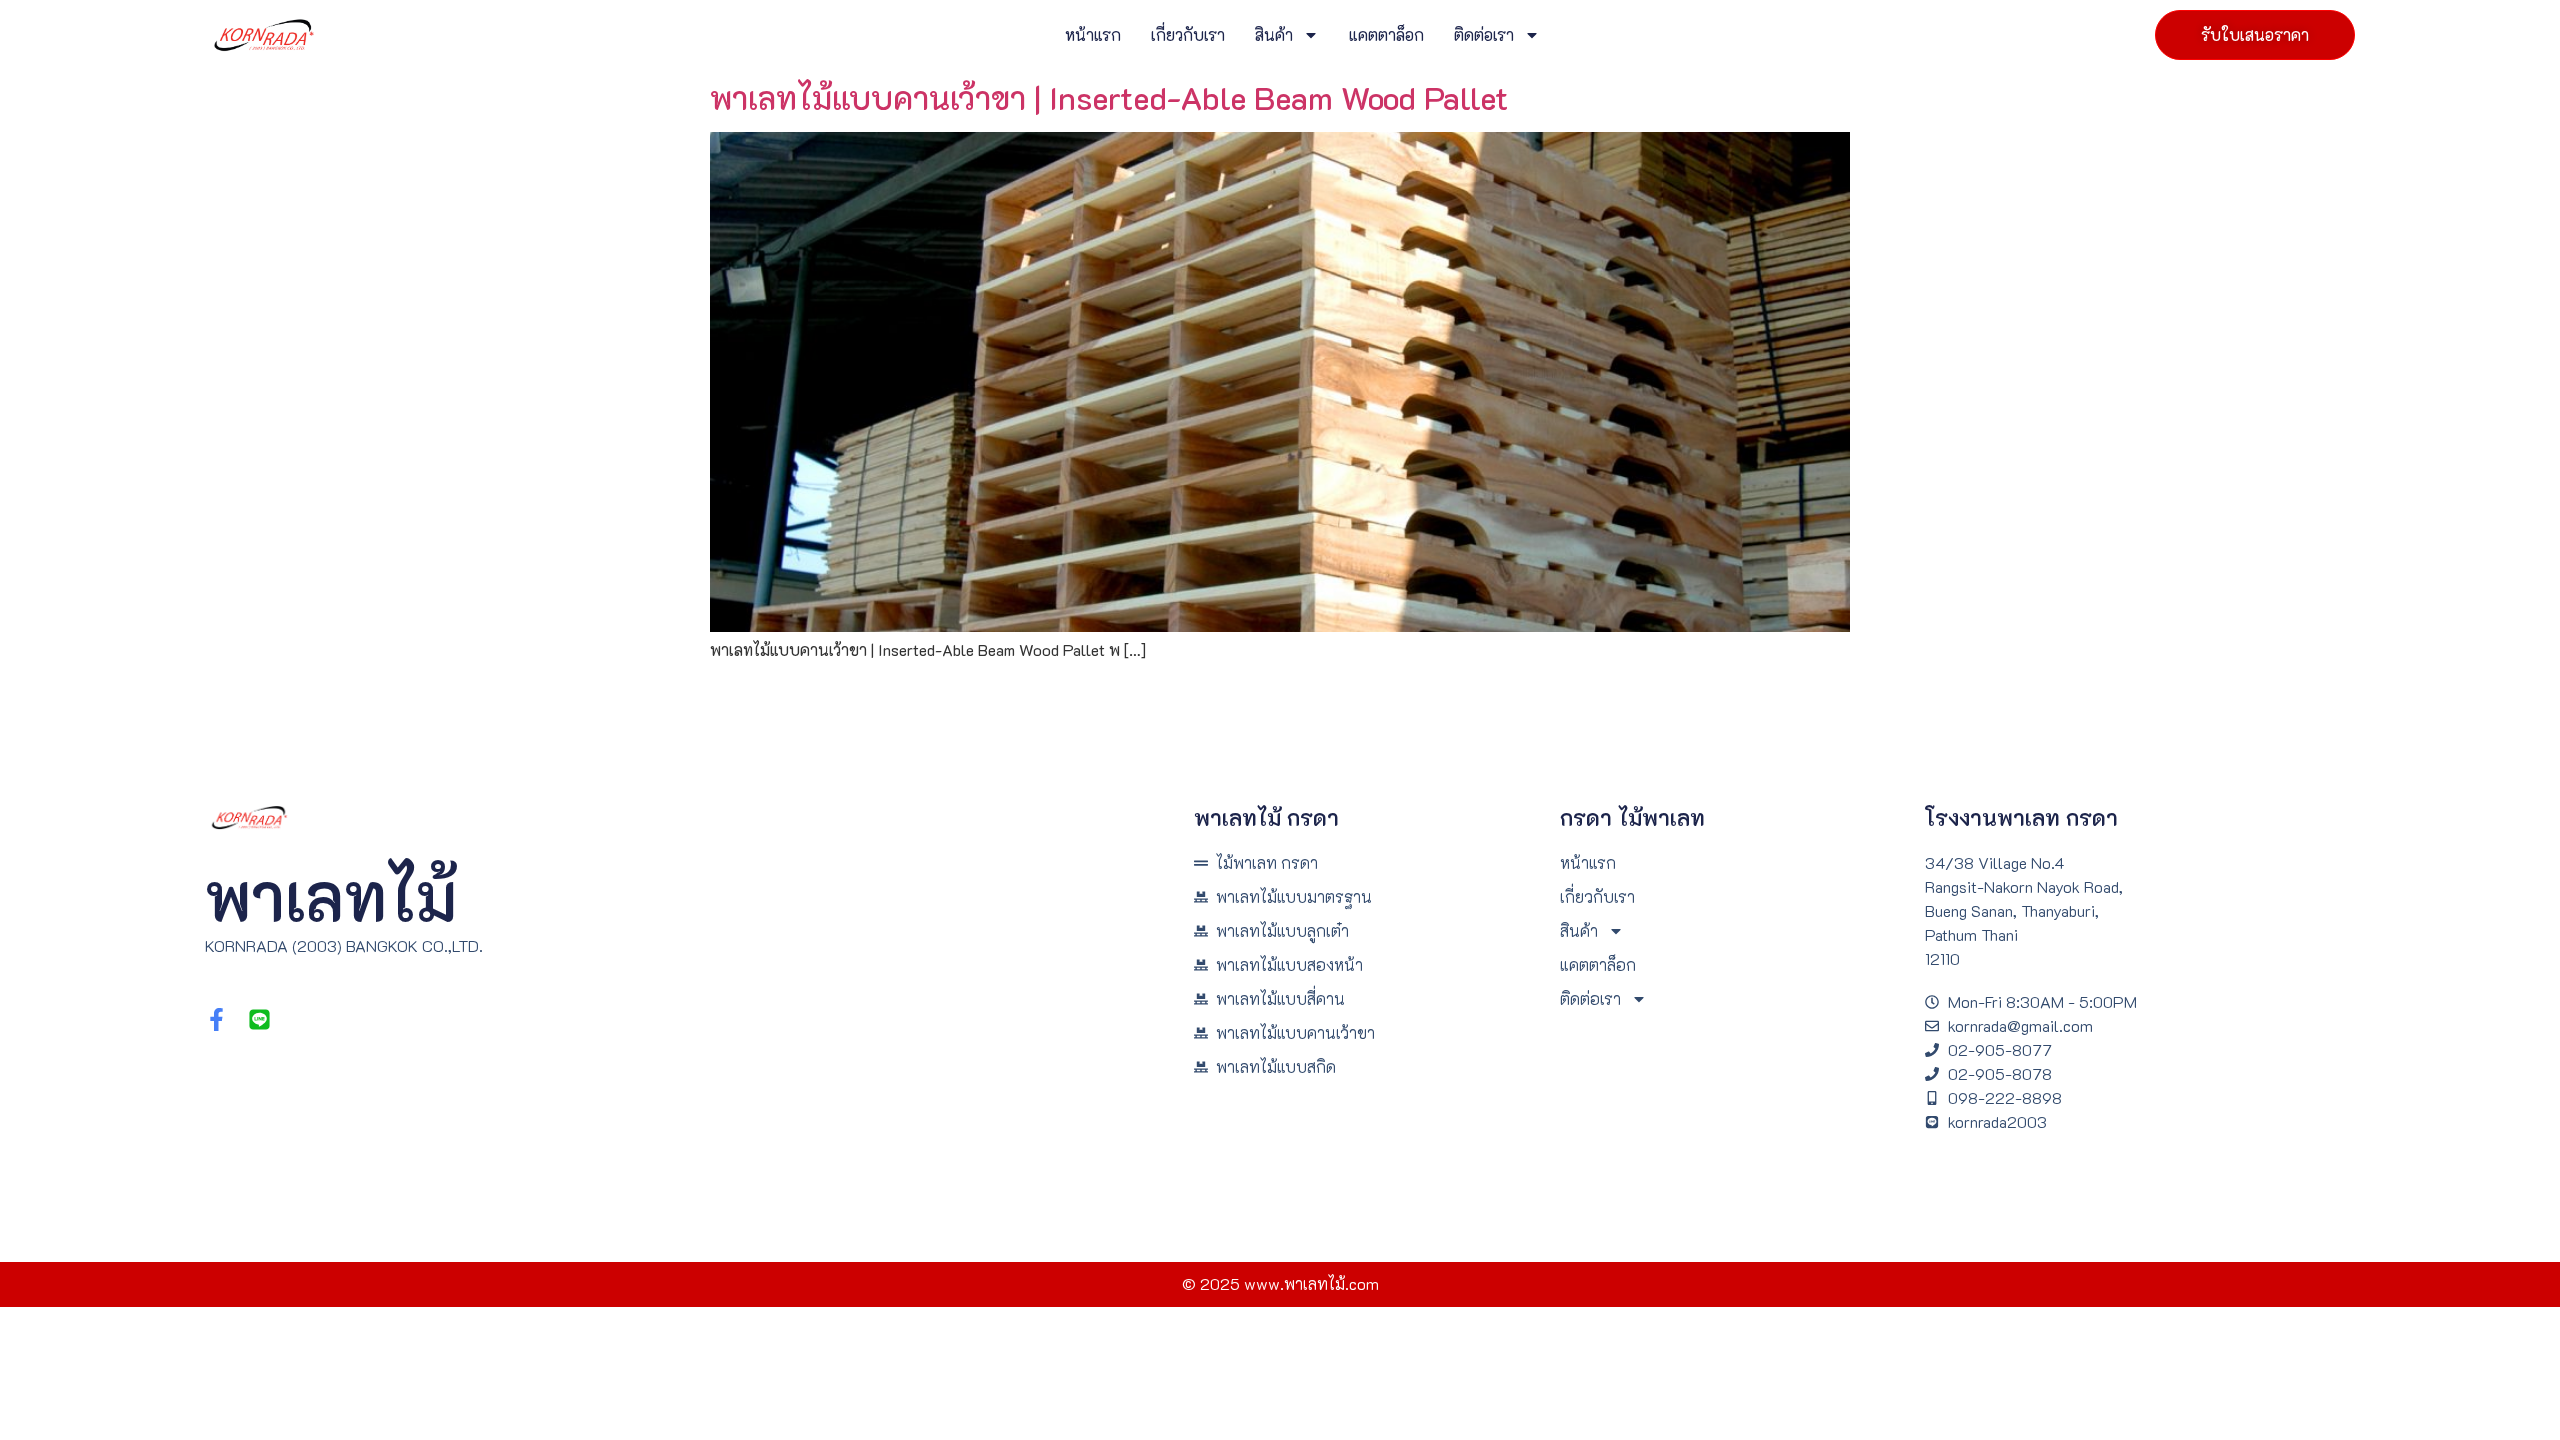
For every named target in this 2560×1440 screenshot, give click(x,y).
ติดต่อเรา (1484, 34)
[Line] (259, 1019)
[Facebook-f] (216, 1019)
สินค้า (1274, 34)
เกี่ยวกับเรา (1188, 34)
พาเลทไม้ (331, 895)
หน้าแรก (1093, 34)
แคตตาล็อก (1386, 34)
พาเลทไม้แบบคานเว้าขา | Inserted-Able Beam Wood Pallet (1109, 97)
